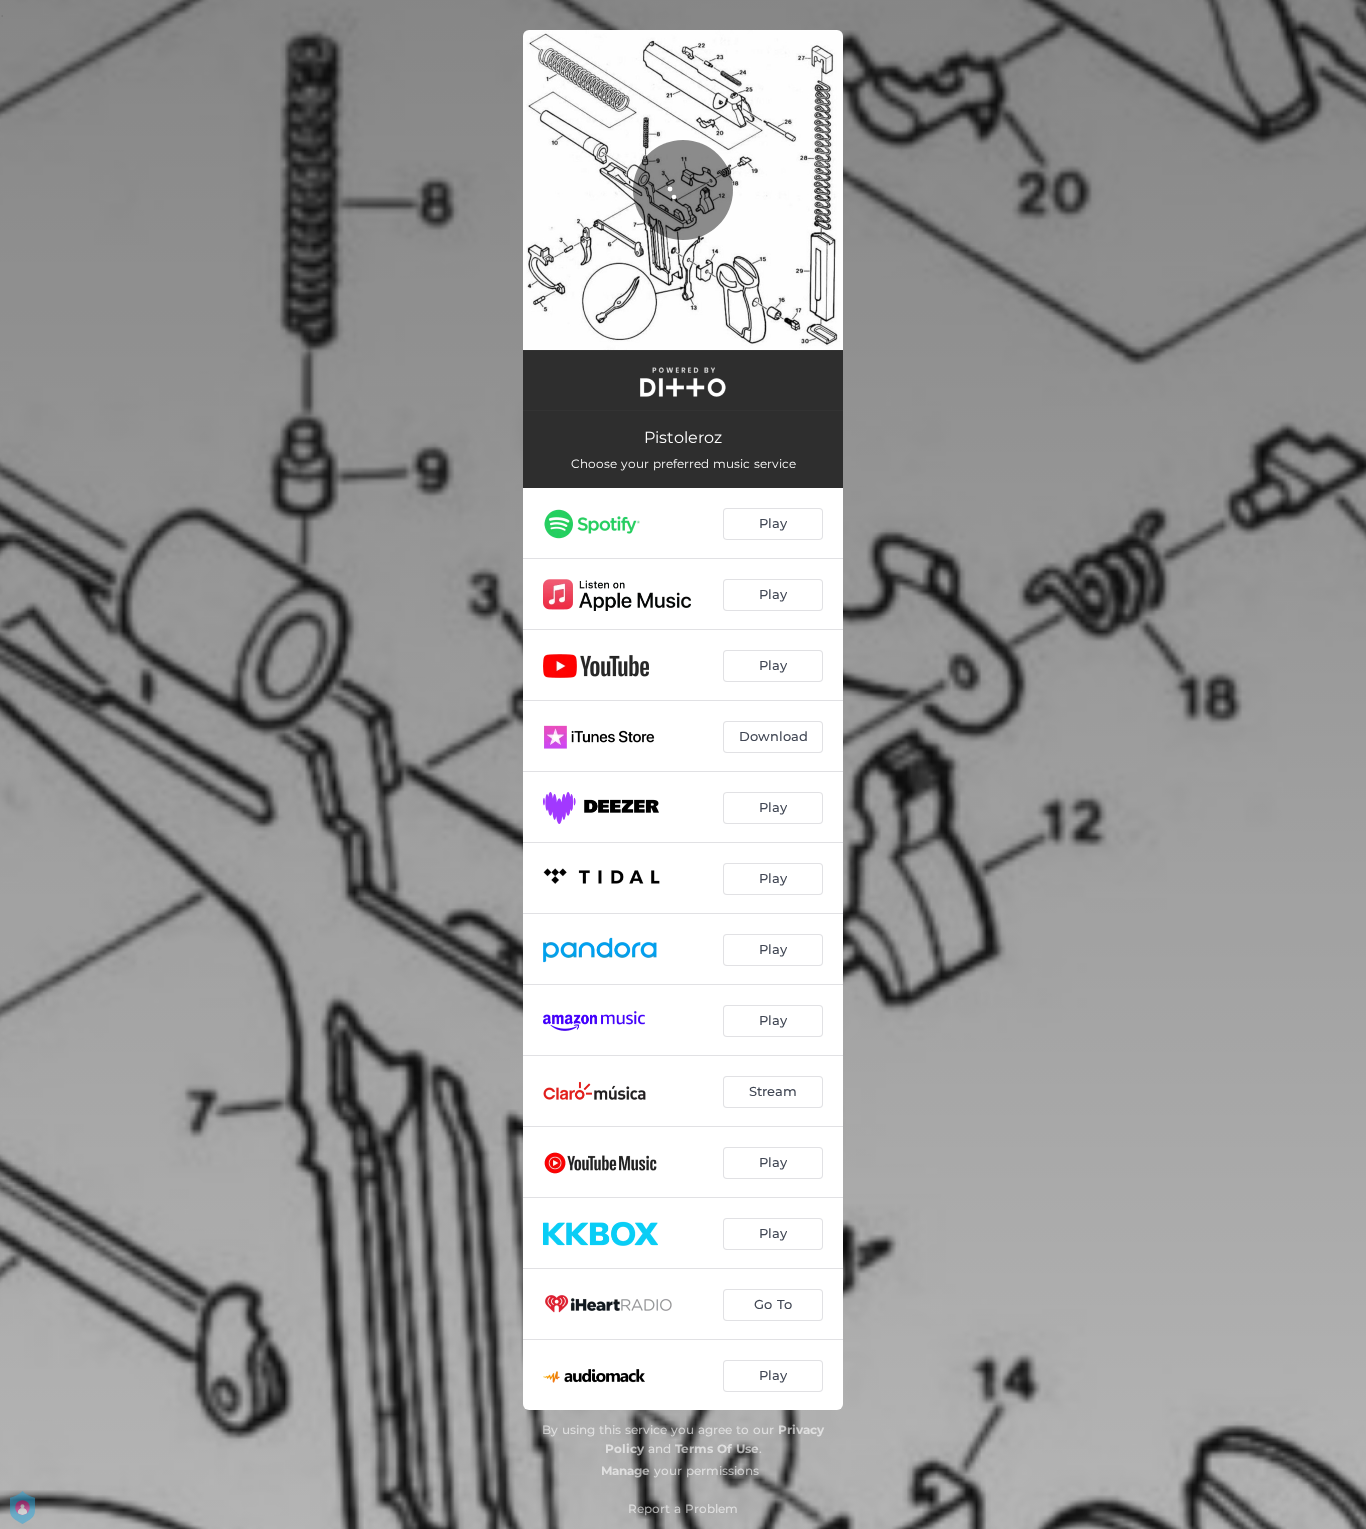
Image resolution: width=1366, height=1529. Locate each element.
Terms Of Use (717, 1448)
